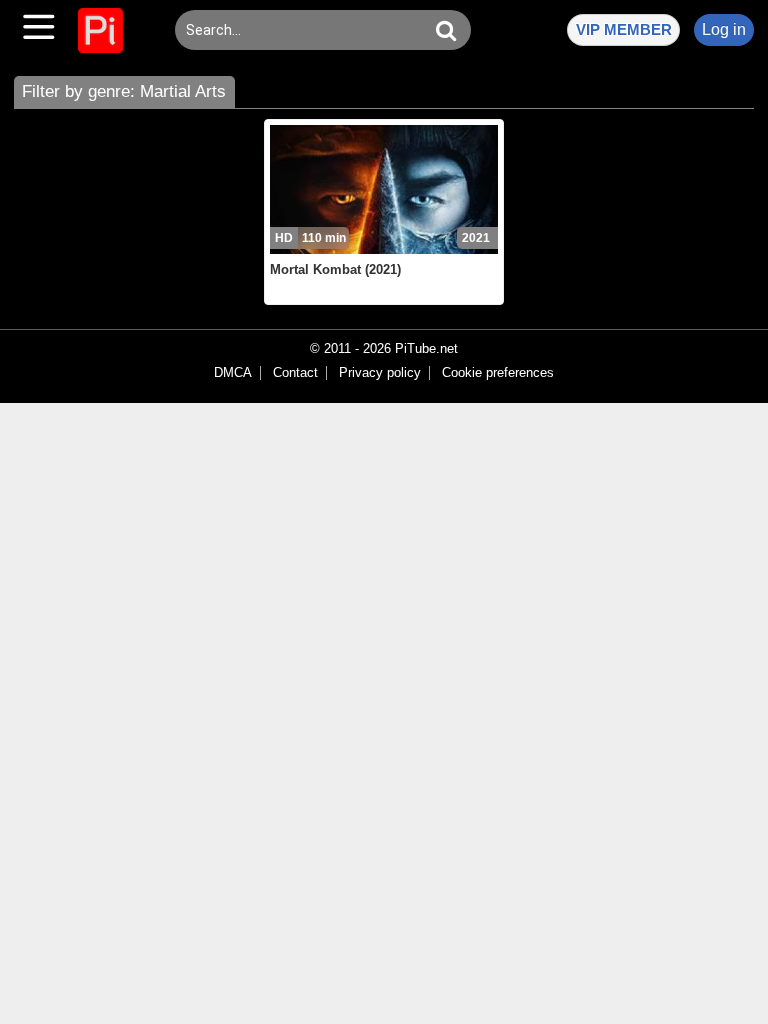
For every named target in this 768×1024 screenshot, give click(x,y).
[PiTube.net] (100, 30)
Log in (724, 29)
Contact (295, 373)
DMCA (233, 373)
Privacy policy (380, 373)
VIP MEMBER (624, 29)
